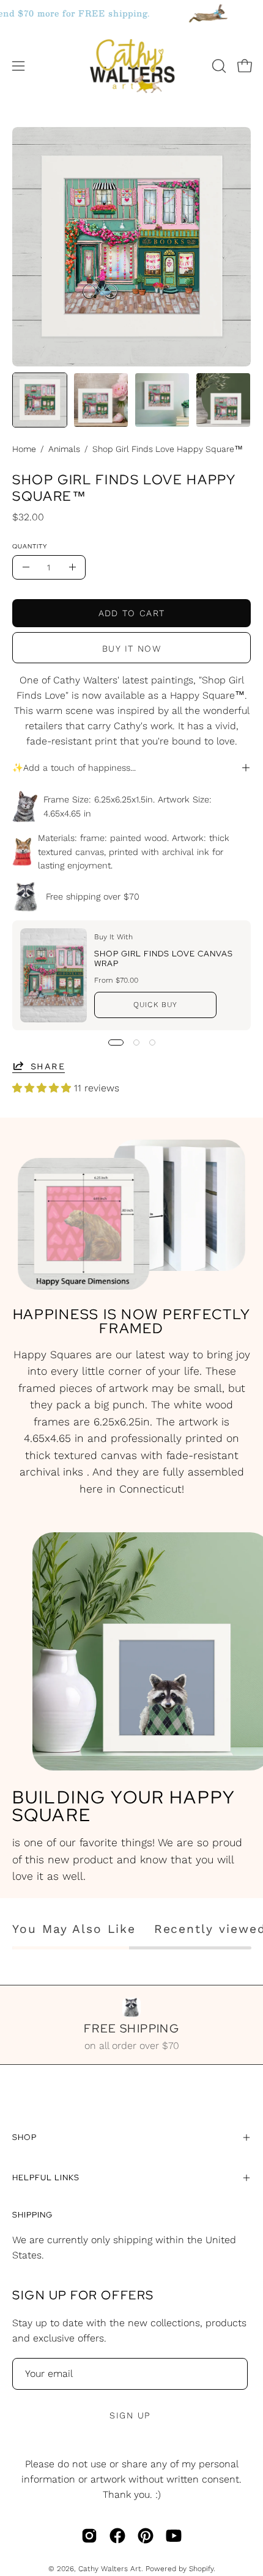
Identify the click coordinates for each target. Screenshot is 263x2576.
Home (24, 449)
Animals (64, 449)
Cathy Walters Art (110, 2569)
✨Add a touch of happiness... (74, 768)
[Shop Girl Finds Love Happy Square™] (40, 400)
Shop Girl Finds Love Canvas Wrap (164, 959)
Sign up (130, 2415)
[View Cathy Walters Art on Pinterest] (146, 2536)
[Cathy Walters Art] (131, 66)
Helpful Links (46, 2178)
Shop (24, 2137)
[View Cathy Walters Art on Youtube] (174, 2536)
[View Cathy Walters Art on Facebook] (117, 2536)
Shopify (201, 2569)
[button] (218, 66)
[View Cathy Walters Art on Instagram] (89, 2536)
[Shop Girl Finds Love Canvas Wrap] (54, 975)
